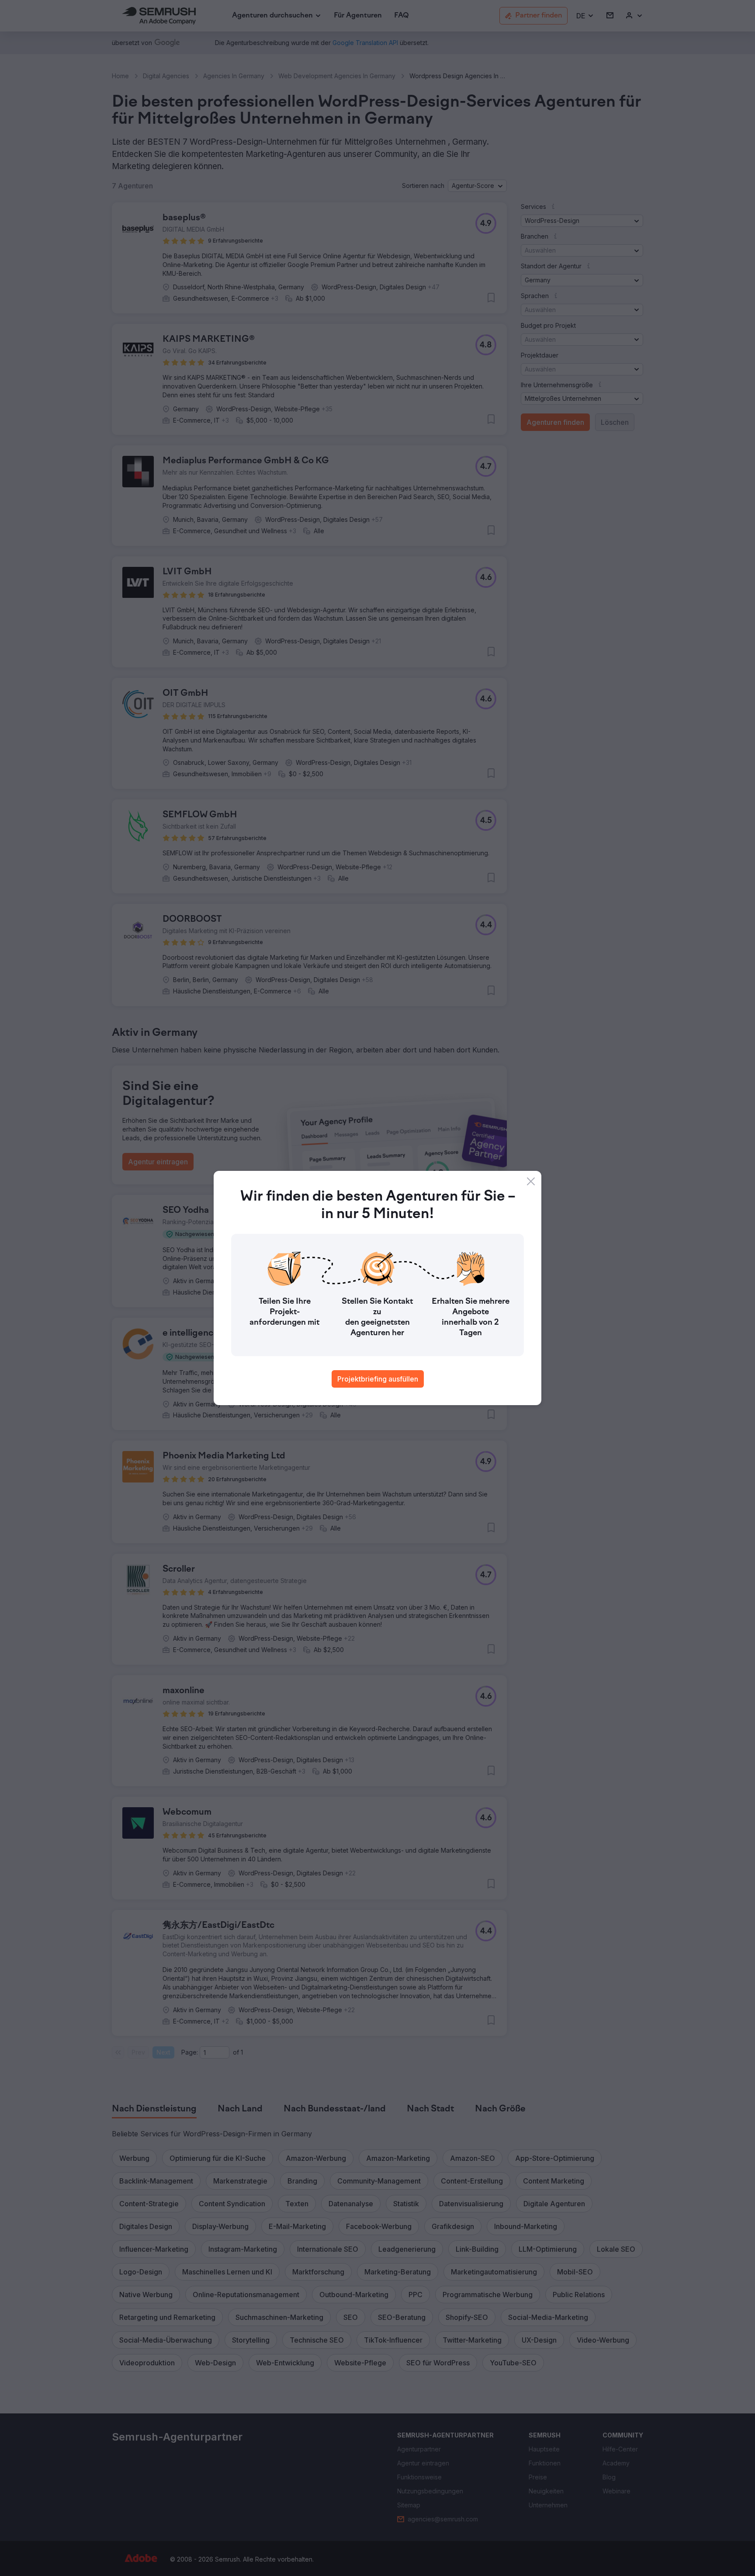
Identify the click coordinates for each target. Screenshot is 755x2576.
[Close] (531, 1181)
